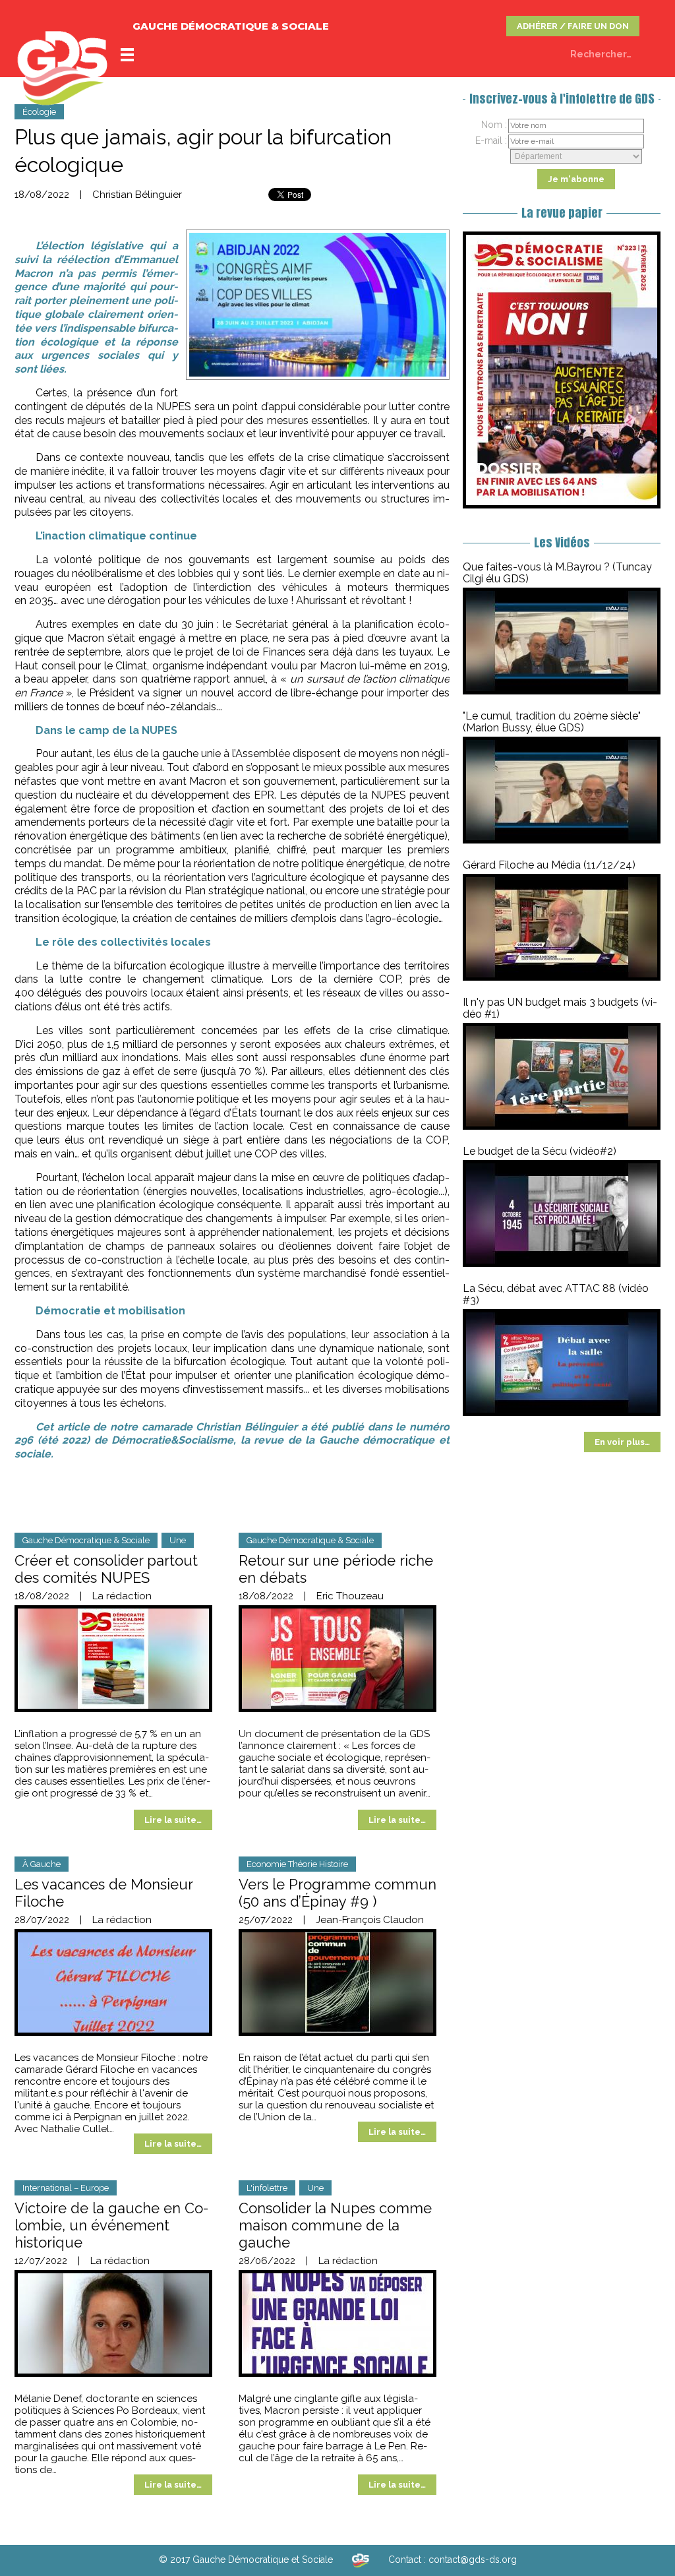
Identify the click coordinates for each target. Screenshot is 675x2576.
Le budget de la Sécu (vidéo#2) (540, 1151)
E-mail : (491, 140)
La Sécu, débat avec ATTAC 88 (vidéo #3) (556, 1294)
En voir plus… (622, 1442)
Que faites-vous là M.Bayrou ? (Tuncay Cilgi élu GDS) (557, 573)
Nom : (494, 125)
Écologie (39, 112)
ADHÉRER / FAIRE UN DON (573, 26)
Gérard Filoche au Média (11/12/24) (549, 865)
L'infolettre (267, 2188)
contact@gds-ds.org (473, 2560)
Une (178, 1540)
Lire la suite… (173, 1820)
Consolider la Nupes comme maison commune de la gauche (335, 2225)
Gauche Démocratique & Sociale (86, 1540)
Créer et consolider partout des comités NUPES (106, 1569)
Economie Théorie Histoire (297, 1864)
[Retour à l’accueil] (361, 2560)
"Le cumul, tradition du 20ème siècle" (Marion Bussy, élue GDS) (552, 722)
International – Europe (66, 2188)
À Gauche (42, 1864)
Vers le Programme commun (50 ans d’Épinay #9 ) (337, 1893)
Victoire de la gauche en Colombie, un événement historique (111, 2225)
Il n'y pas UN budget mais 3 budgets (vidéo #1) (560, 1008)
